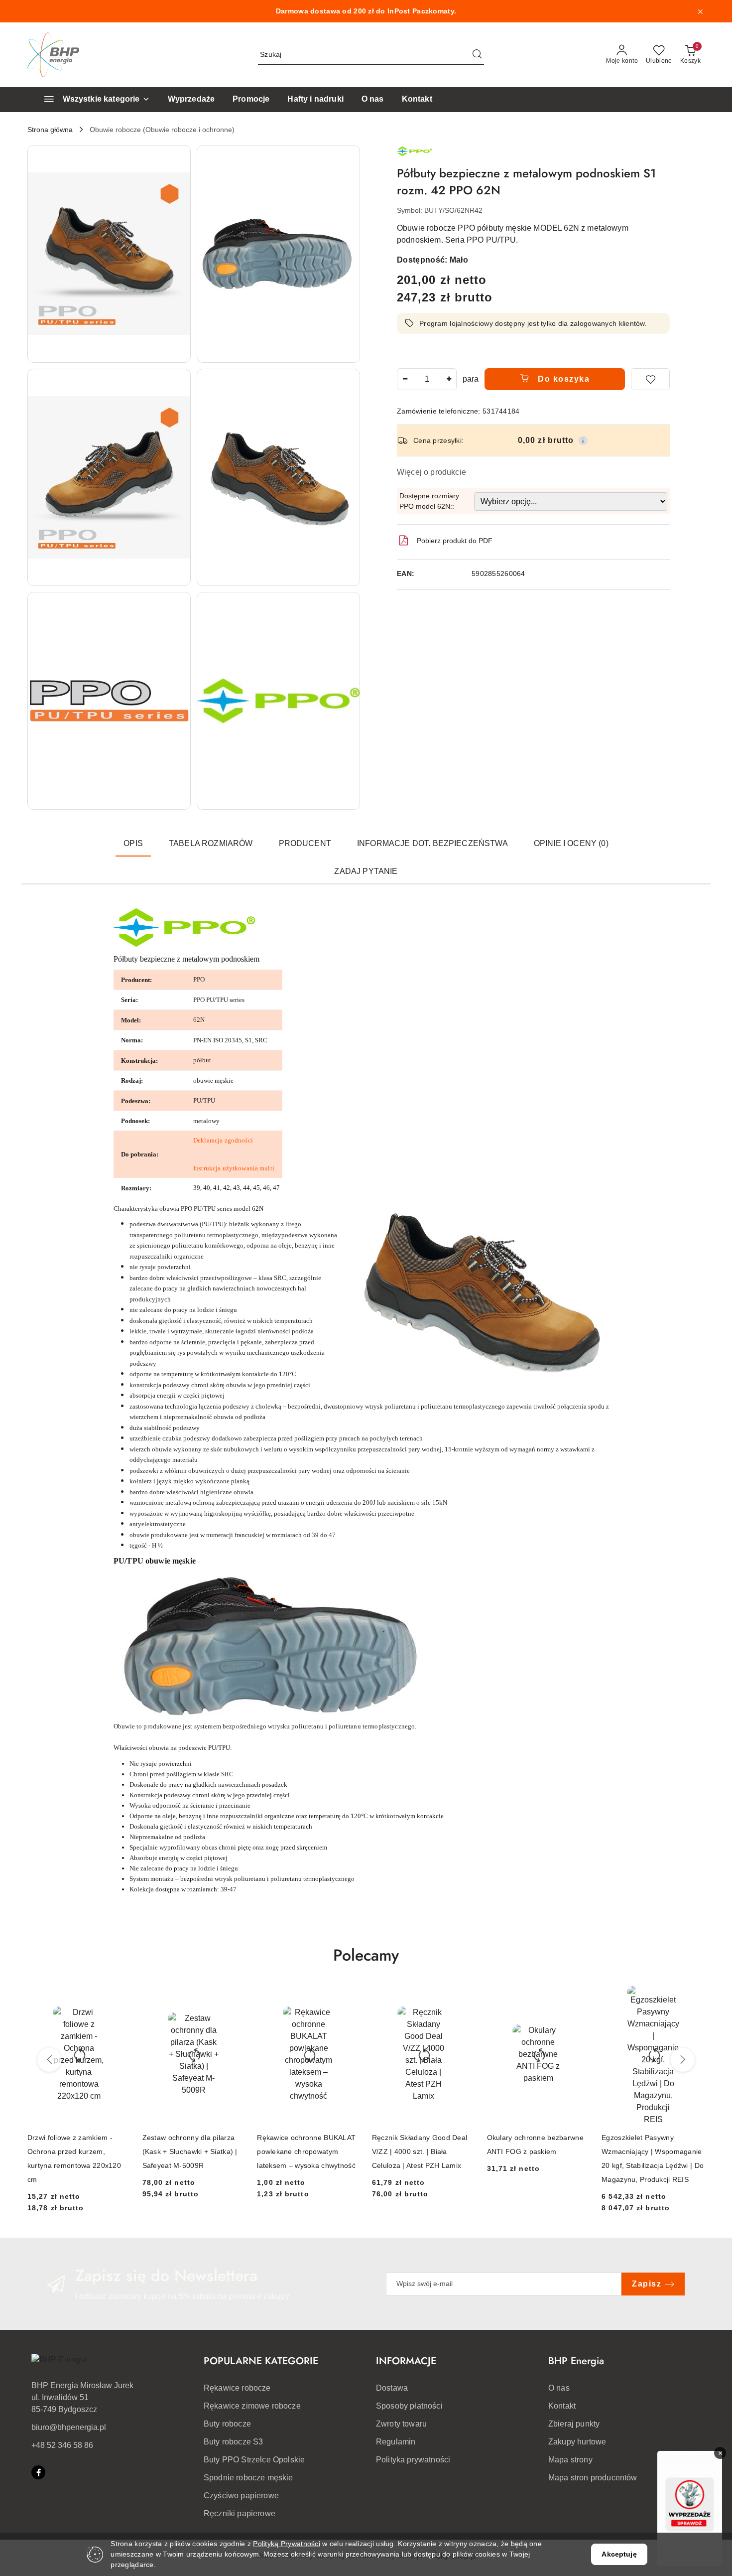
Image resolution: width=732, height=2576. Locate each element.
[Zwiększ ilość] (449, 379)
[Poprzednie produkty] (49, 2060)
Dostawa (392, 2388)
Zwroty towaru (401, 2424)
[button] (109, 254)
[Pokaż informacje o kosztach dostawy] (583, 440)
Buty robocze (227, 2424)
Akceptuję (619, 2554)
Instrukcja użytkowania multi (234, 1168)
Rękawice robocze (237, 2388)
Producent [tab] (305, 843)
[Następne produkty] (683, 2060)
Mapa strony (570, 2460)
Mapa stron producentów (593, 2478)
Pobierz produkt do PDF (455, 541)
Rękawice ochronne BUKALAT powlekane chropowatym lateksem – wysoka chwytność (306, 2151)
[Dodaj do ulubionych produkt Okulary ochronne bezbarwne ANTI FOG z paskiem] (578, 1997)
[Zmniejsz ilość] (405, 379)
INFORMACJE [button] (406, 2361)
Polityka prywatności (413, 2460)
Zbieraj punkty (574, 2424)
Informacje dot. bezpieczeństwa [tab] (432, 843)
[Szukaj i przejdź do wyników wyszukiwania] (477, 55)
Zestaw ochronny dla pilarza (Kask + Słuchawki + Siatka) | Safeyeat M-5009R (190, 2151)
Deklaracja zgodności (223, 1140)
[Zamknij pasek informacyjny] (700, 11)
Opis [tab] (133, 843)
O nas (559, 2388)
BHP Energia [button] (576, 2361)
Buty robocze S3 (233, 2442)
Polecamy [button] (366, 1955)
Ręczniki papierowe (240, 2513)
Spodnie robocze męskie (248, 2478)
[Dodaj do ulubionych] (650, 379)
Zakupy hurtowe (577, 2442)
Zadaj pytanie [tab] (366, 871)
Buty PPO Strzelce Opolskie (254, 2460)
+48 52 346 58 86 (62, 2445)
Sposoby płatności (409, 2406)
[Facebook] (38, 2472)
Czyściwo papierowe (241, 2496)
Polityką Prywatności (287, 2544)
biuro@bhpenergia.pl (69, 2427)
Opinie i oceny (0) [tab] (571, 843)
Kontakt (562, 2406)
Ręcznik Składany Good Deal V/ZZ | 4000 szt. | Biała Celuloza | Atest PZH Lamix (420, 2151)
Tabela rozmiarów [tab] (211, 843)
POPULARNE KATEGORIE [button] (261, 2361)
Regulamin (396, 2442)
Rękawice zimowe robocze (252, 2406)
